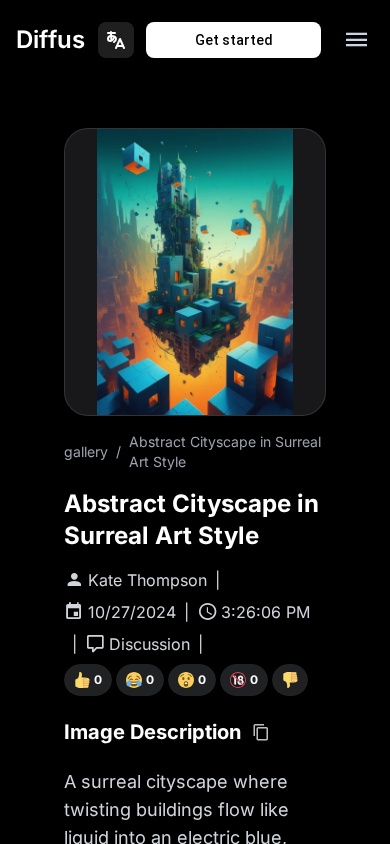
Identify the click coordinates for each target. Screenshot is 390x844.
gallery (86, 451)
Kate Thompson (147, 580)
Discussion (149, 644)
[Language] (116, 40)
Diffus (50, 39)
